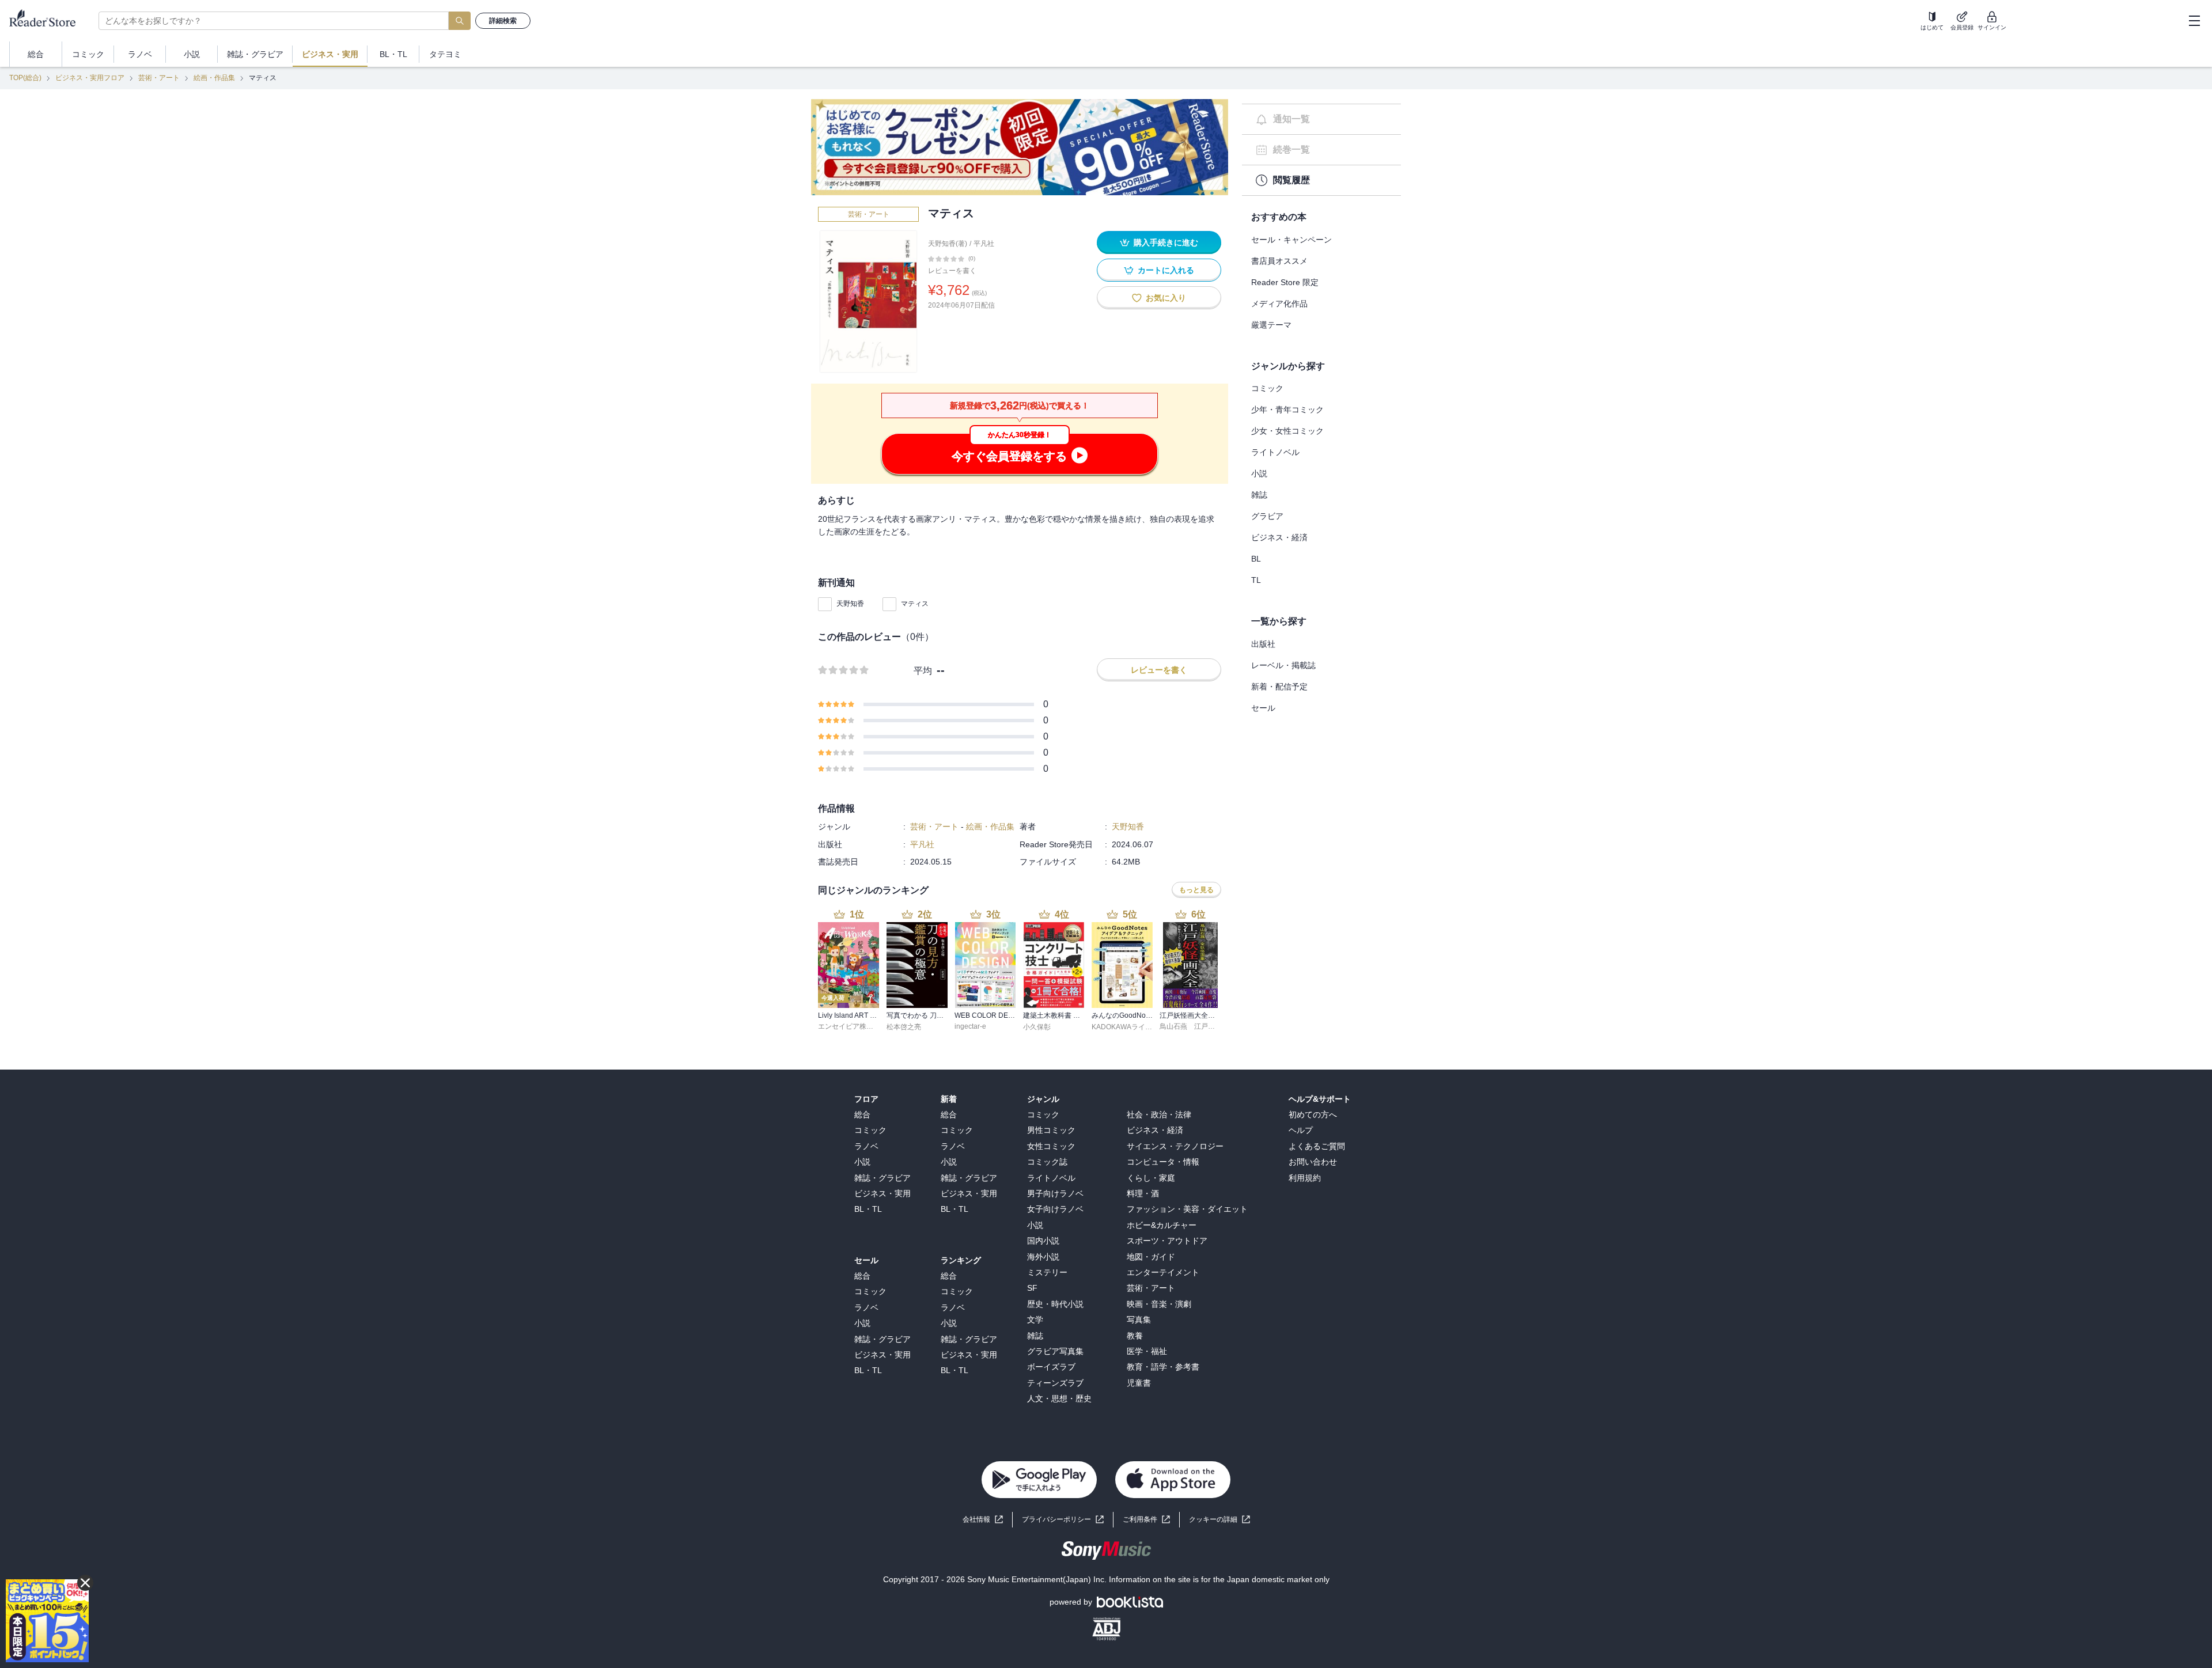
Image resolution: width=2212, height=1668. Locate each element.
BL (1256, 559)
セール (1263, 708)
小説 (1259, 473)
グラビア (1267, 516)
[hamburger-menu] (2194, 21)
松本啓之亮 (904, 1027)
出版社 (1263, 644)
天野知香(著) (948, 244)
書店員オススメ (1279, 261)
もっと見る (1196, 890)
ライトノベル (1275, 452)
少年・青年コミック (1287, 410)
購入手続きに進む (1166, 242)
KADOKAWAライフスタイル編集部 (1146, 1027)
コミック (1267, 388)
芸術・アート (159, 78)
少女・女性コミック (1287, 431)
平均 (923, 671)
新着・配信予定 (1279, 687)
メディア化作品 (1279, 304)
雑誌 (1259, 495)
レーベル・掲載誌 (1283, 665)
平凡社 (984, 244)
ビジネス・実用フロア (90, 78)
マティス (915, 604)
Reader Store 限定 (1285, 282)
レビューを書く (952, 271)
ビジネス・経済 (1279, 537)
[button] (1219, 1520)
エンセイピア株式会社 (853, 1026)
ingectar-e (970, 1026)
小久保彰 (1037, 1027)
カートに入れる (1166, 270)
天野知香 (850, 604)
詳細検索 (503, 21)
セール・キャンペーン (1291, 240)
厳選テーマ (1271, 325)
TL (1256, 580)
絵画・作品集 (214, 78)
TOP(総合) (25, 78)
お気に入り (1166, 298)
